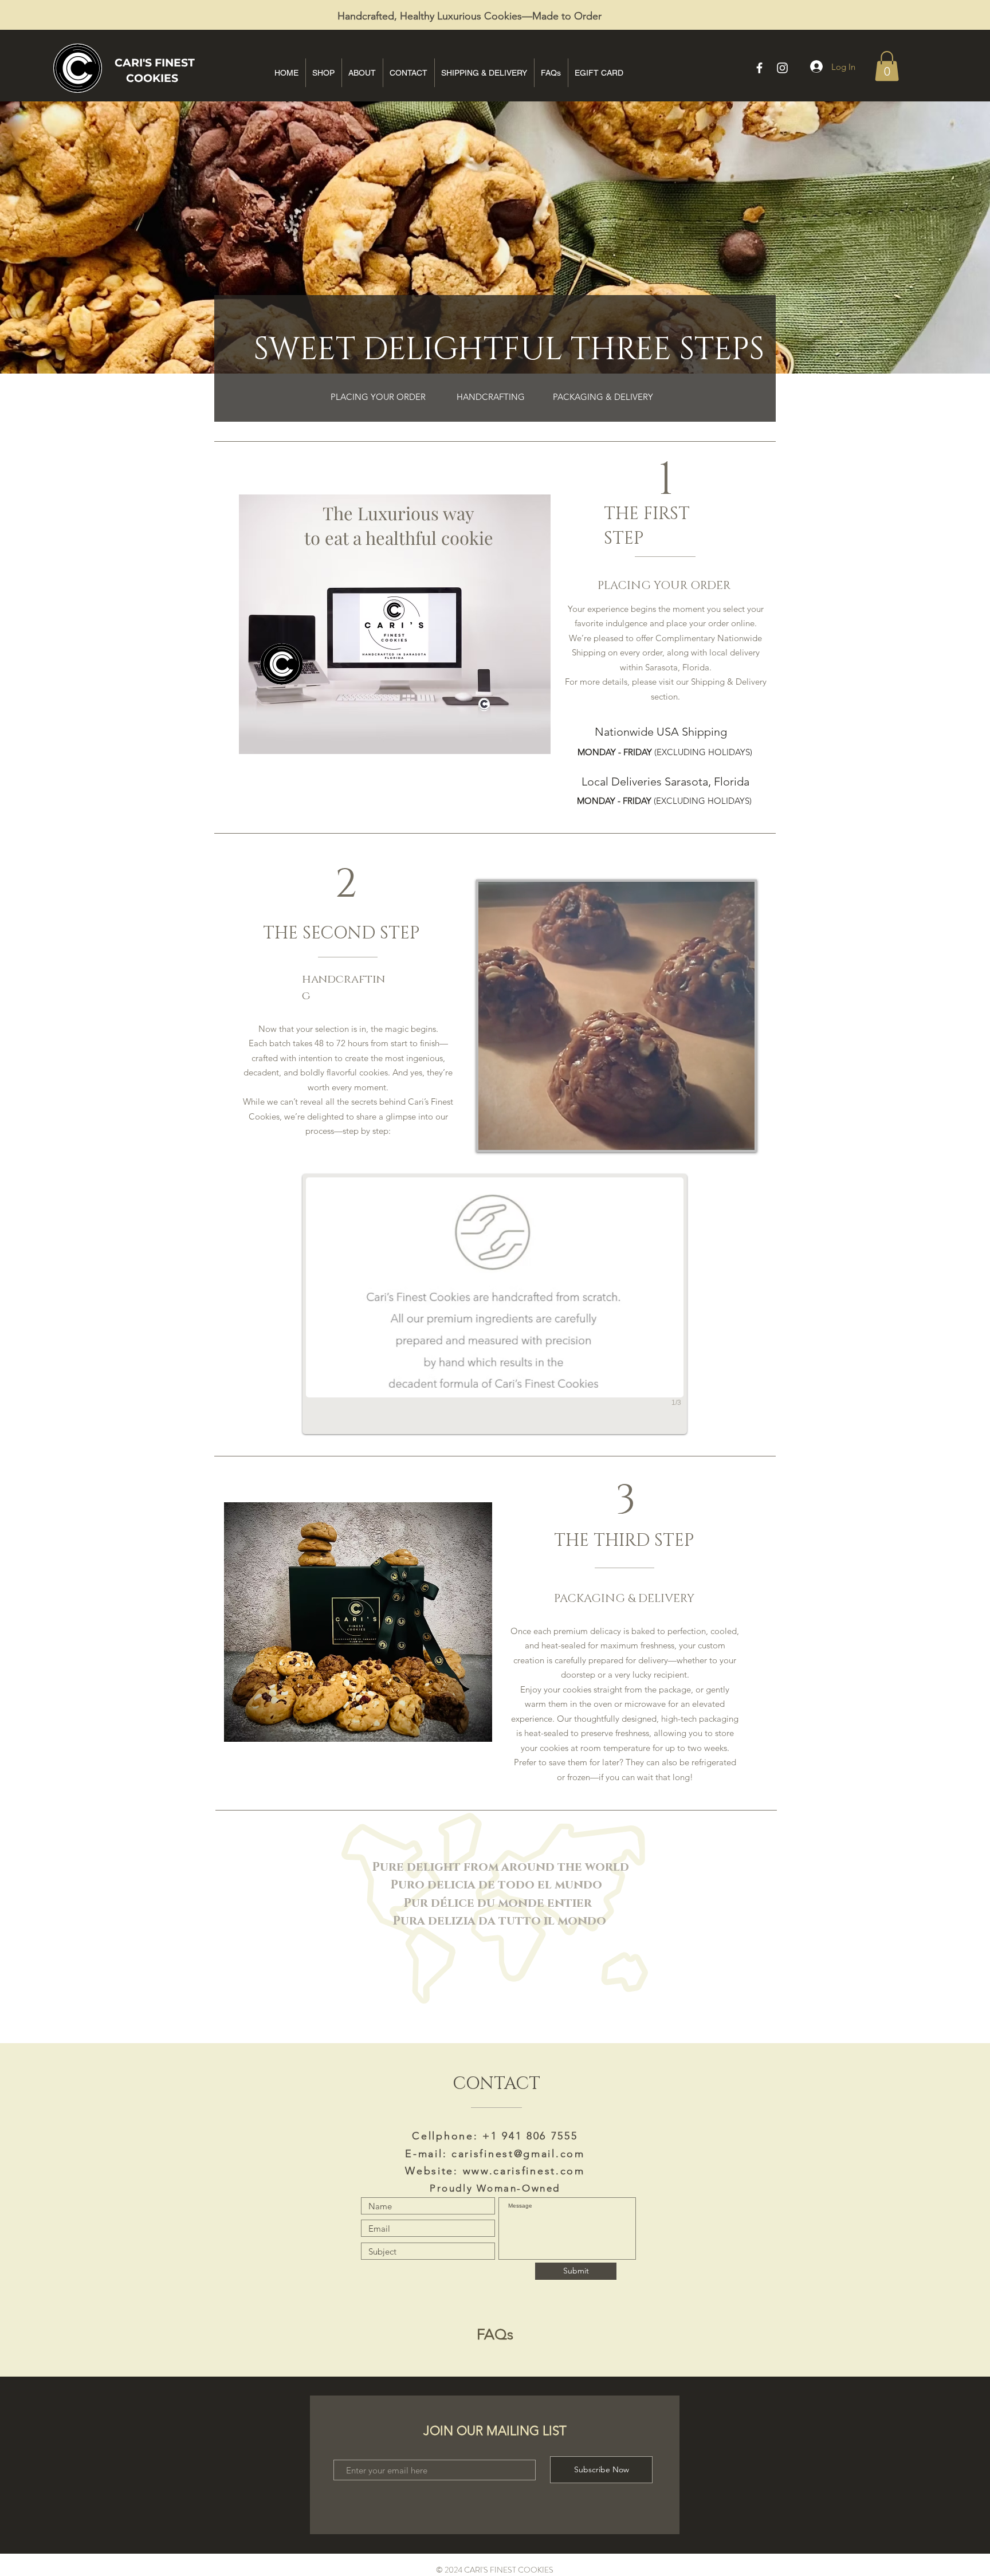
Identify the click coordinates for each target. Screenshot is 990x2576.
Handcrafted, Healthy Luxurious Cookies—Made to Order (470, 16)
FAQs (495, 2334)
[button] (887, 66)
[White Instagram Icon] (782, 68)
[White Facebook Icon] (759, 68)
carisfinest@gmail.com (518, 2154)
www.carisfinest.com (524, 2171)
